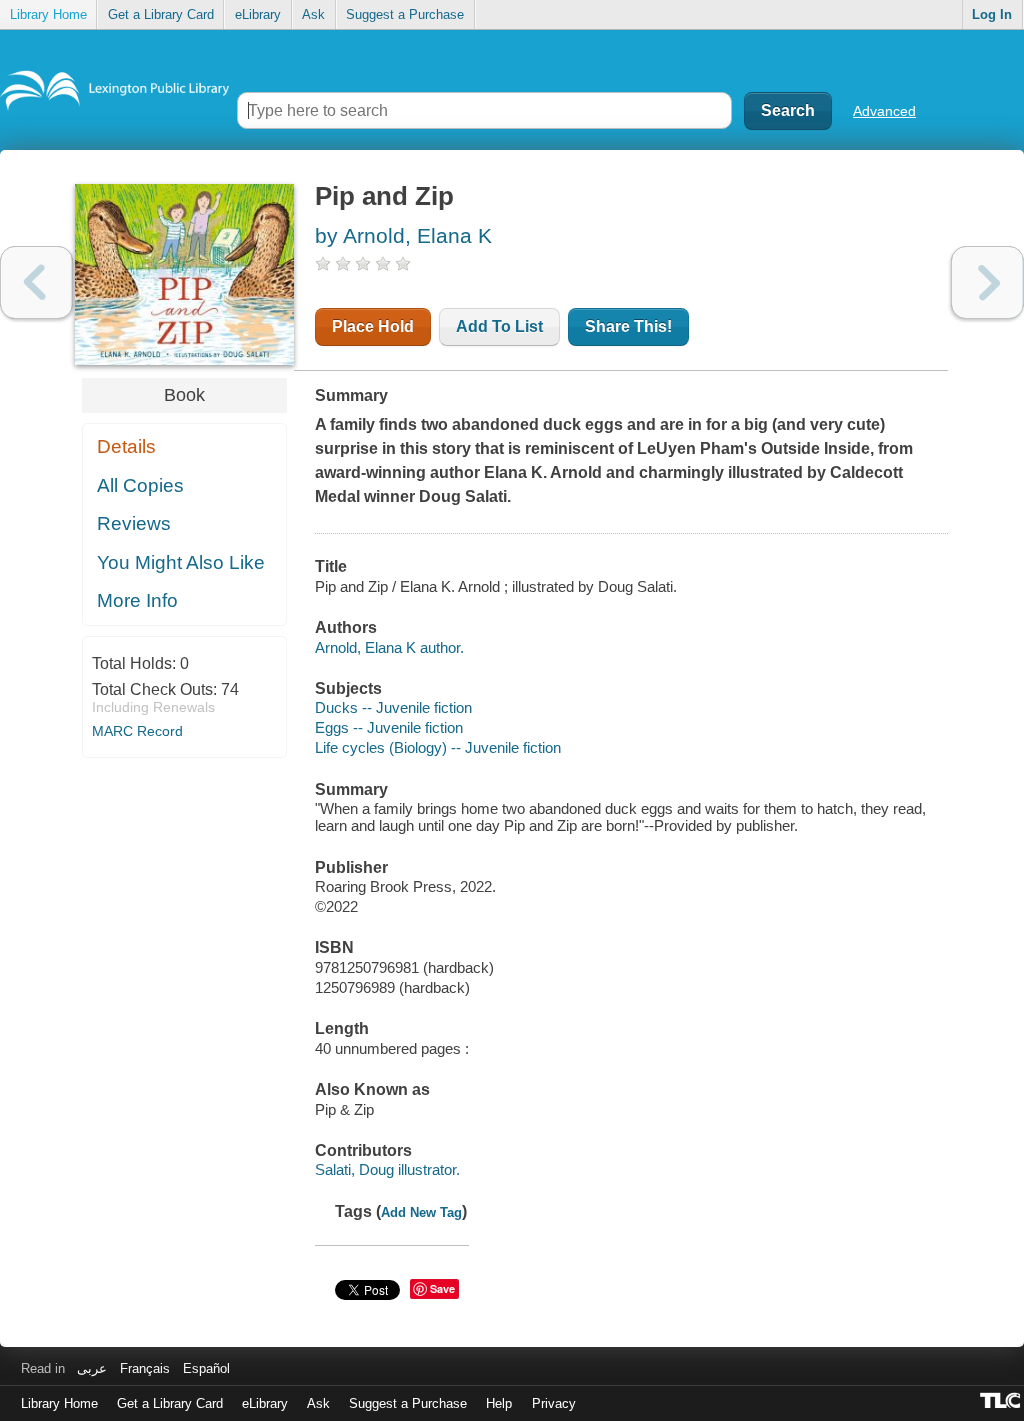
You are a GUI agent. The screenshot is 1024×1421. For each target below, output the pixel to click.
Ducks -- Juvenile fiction (393, 707)
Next (987, 282)
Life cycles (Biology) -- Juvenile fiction (438, 747)
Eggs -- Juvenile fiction (389, 727)
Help (499, 1403)
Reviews (134, 523)
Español (206, 1368)
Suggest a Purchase (405, 14)
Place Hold (373, 326)
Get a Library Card (161, 14)
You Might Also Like (181, 562)
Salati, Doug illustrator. (387, 1169)
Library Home (48, 14)
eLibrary (258, 14)
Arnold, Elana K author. (389, 647)
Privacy (554, 1403)
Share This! (628, 326)
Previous (36, 282)
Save (442, 1288)
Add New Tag (421, 1212)
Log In (992, 14)
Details (126, 446)
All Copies (140, 485)
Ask (313, 14)
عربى (92, 1368)
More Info (137, 600)
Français (145, 1368)
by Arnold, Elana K (403, 235)
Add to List (499, 326)
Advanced (884, 111)
